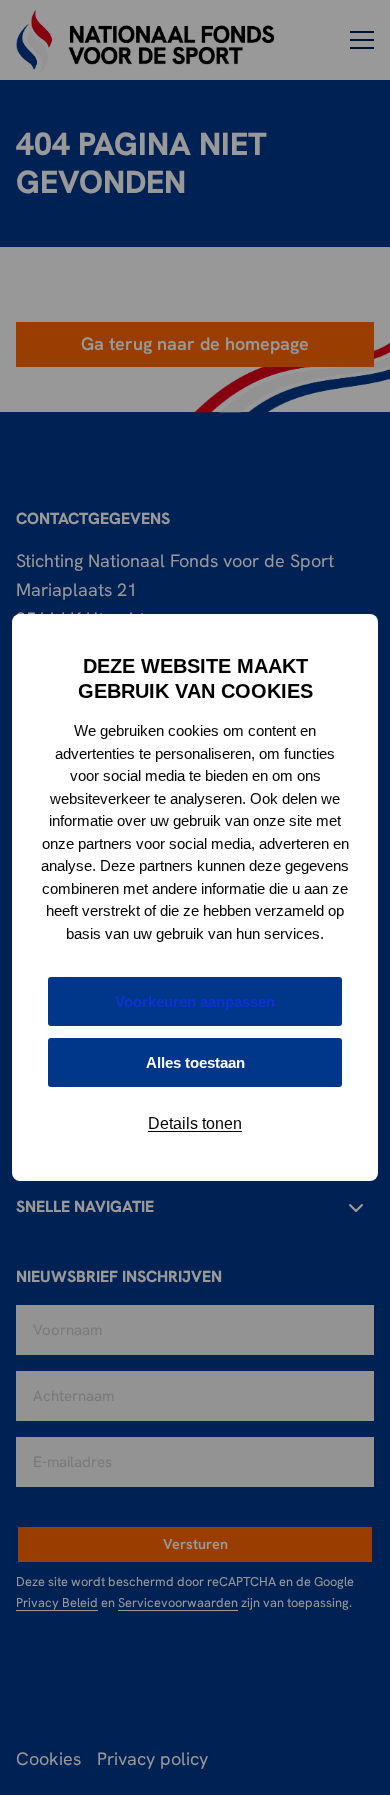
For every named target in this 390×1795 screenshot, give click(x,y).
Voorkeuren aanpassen (195, 1001)
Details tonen (195, 1123)
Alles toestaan (195, 1062)
